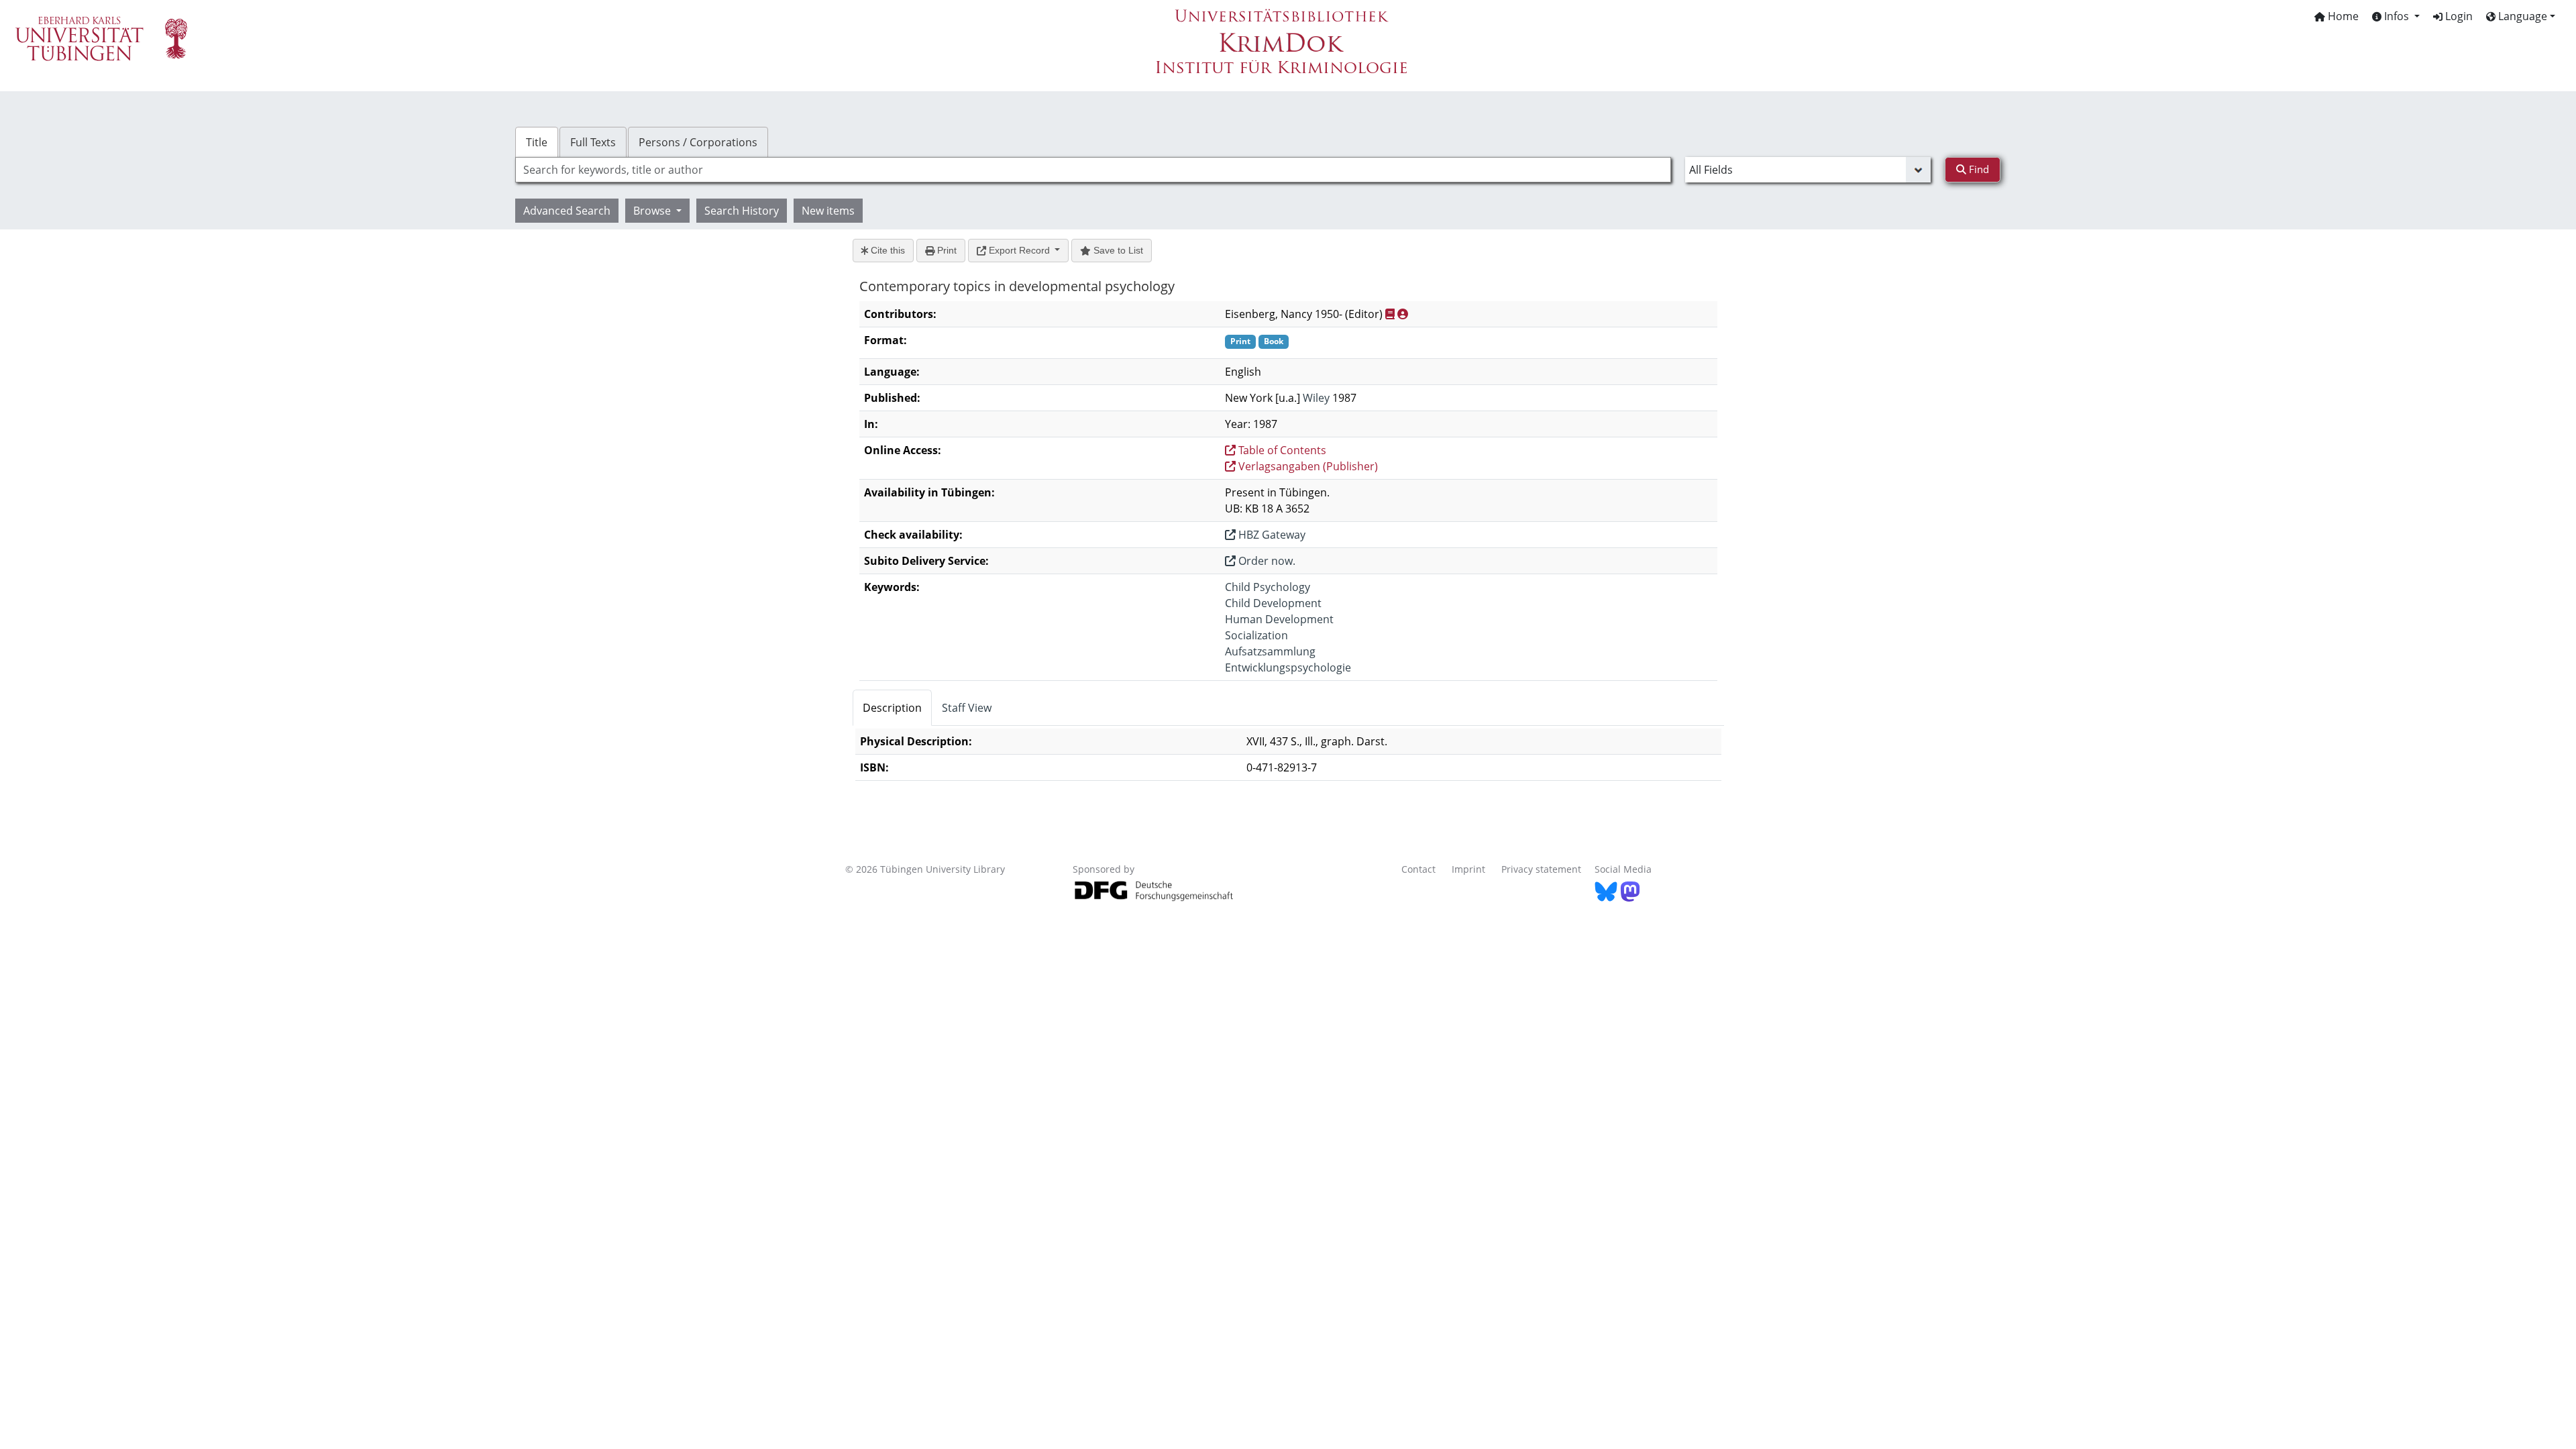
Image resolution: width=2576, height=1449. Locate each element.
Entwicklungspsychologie (1288, 667)
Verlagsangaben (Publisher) (1307, 466)
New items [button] (828, 211)
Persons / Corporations (698, 142)
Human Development (1279, 619)
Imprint (1468, 869)
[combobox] (1093, 170)
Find (1978, 169)
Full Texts (593, 142)
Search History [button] (742, 211)
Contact (1418, 869)
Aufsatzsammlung (1270, 651)
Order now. (1266, 561)
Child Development (1273, 603)
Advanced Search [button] (567, 211)
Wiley (1316, 398)
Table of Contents (1281, 450)
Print (946, 250)
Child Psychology (1268, 587)
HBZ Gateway (1271, 535)
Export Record (1019, 250)
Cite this (887, 250)
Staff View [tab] (967, 708)
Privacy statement (1541, 869)
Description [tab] (892, 708)
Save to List (1117, 250)
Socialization (1256, 635)
